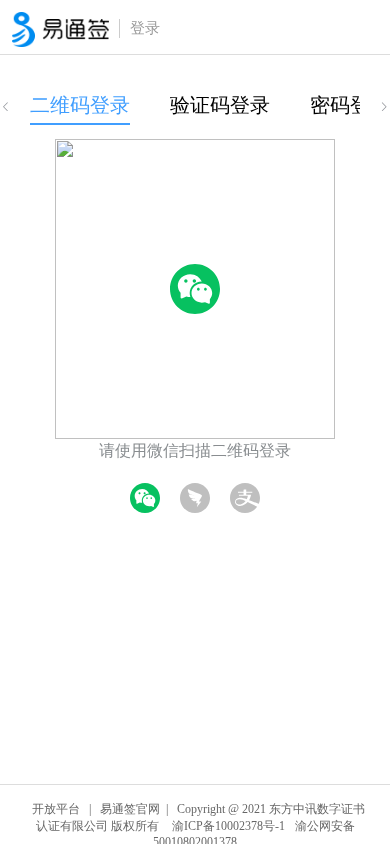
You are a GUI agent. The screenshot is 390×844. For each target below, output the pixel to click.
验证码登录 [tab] (220, 105)
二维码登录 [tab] (80, 105)
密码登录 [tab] (350, 105)
